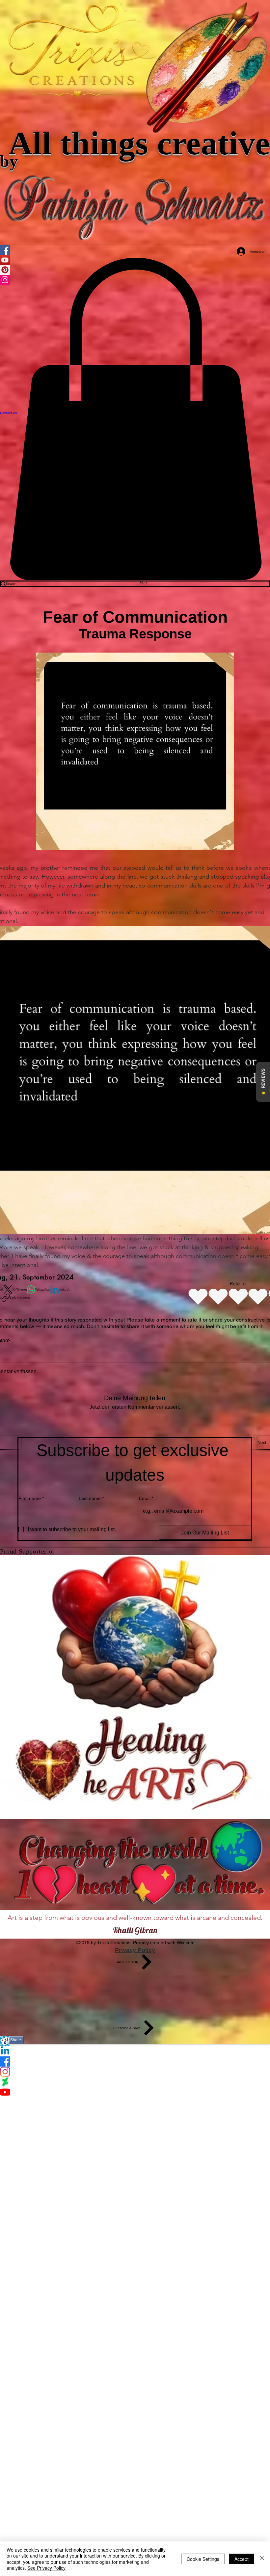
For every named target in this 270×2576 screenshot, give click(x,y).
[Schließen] (262, 2559)
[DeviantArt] (135, 2082)
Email (146, 1498)
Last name (91, 1498)
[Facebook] (135, 2061)
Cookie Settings (203, 2559)
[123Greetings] (135, 2041)
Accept (242, 2559)
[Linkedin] (135, 2051)
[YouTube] (135, 2092)
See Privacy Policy (46, 2568)
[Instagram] (135, 2072)
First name (31, 1498)
